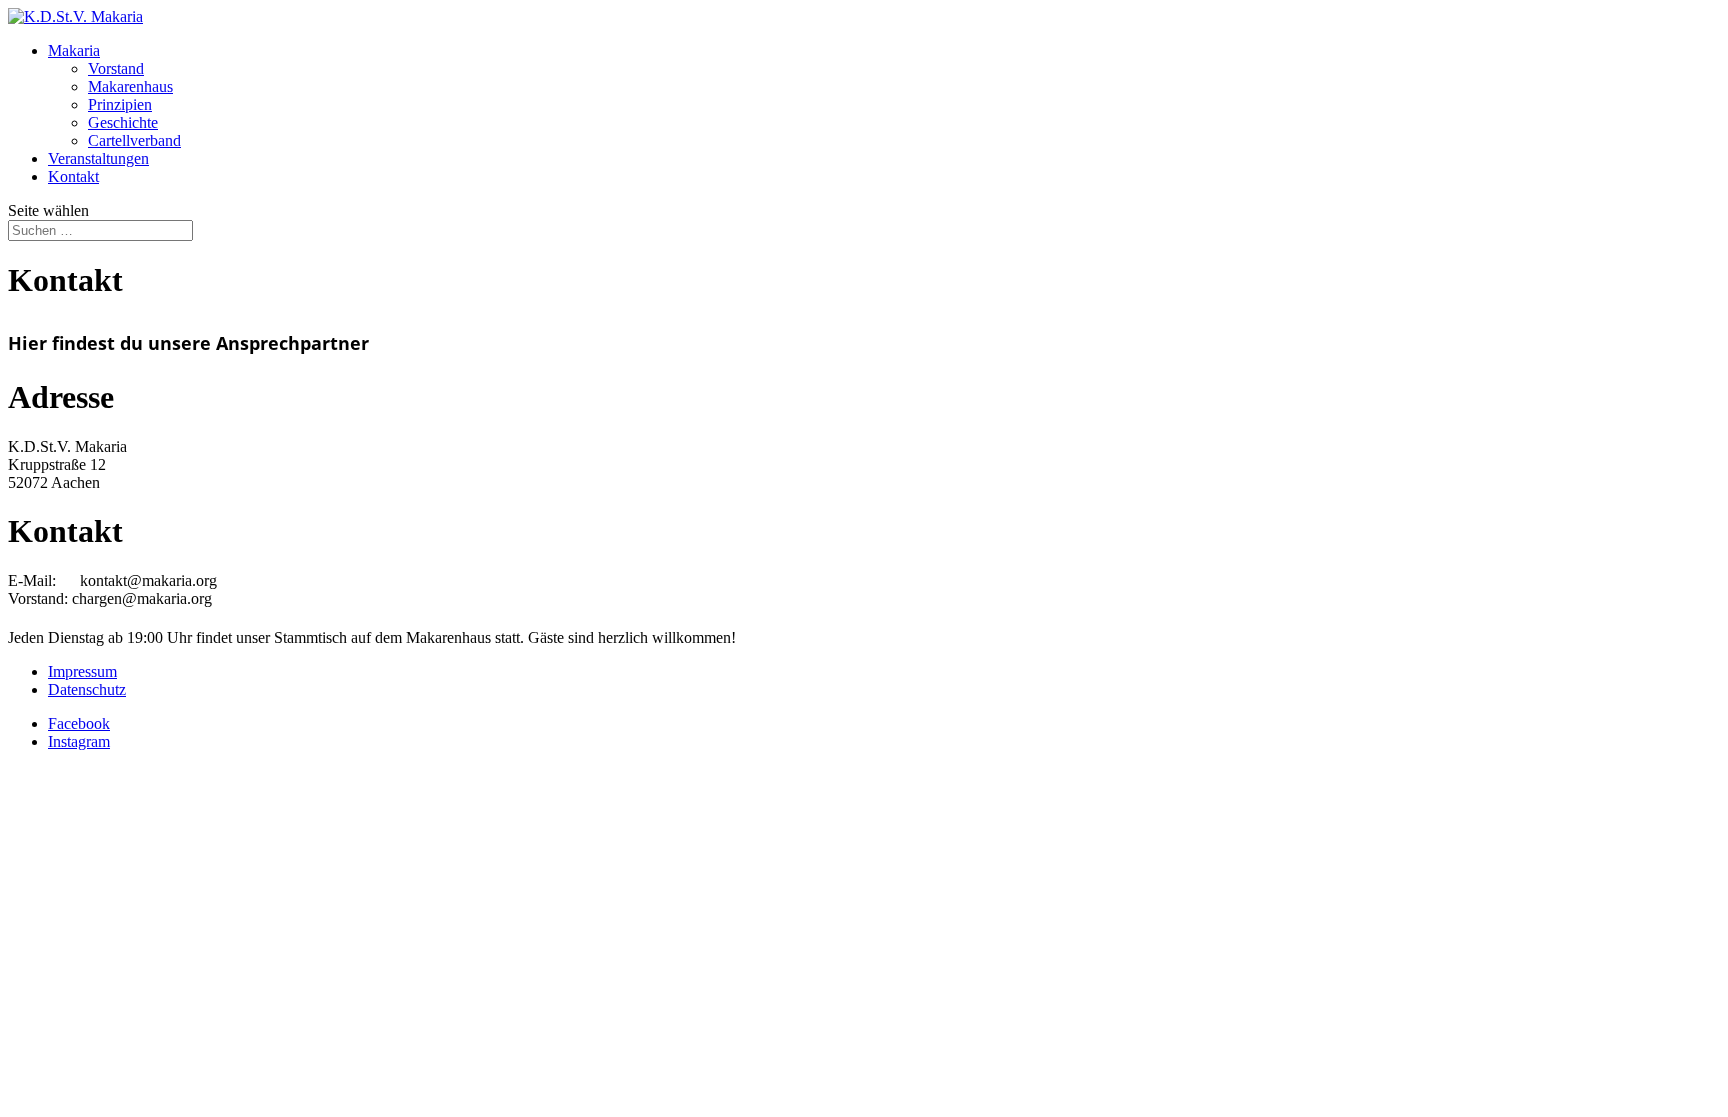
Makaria (74, 50)
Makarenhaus (130, 86)
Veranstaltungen (98, 158)
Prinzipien (120, 104)
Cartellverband (134, 140)
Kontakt (73, 176)
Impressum (82, 671)
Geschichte (123, 122)
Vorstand (116, 68)
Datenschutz (87, 689)
